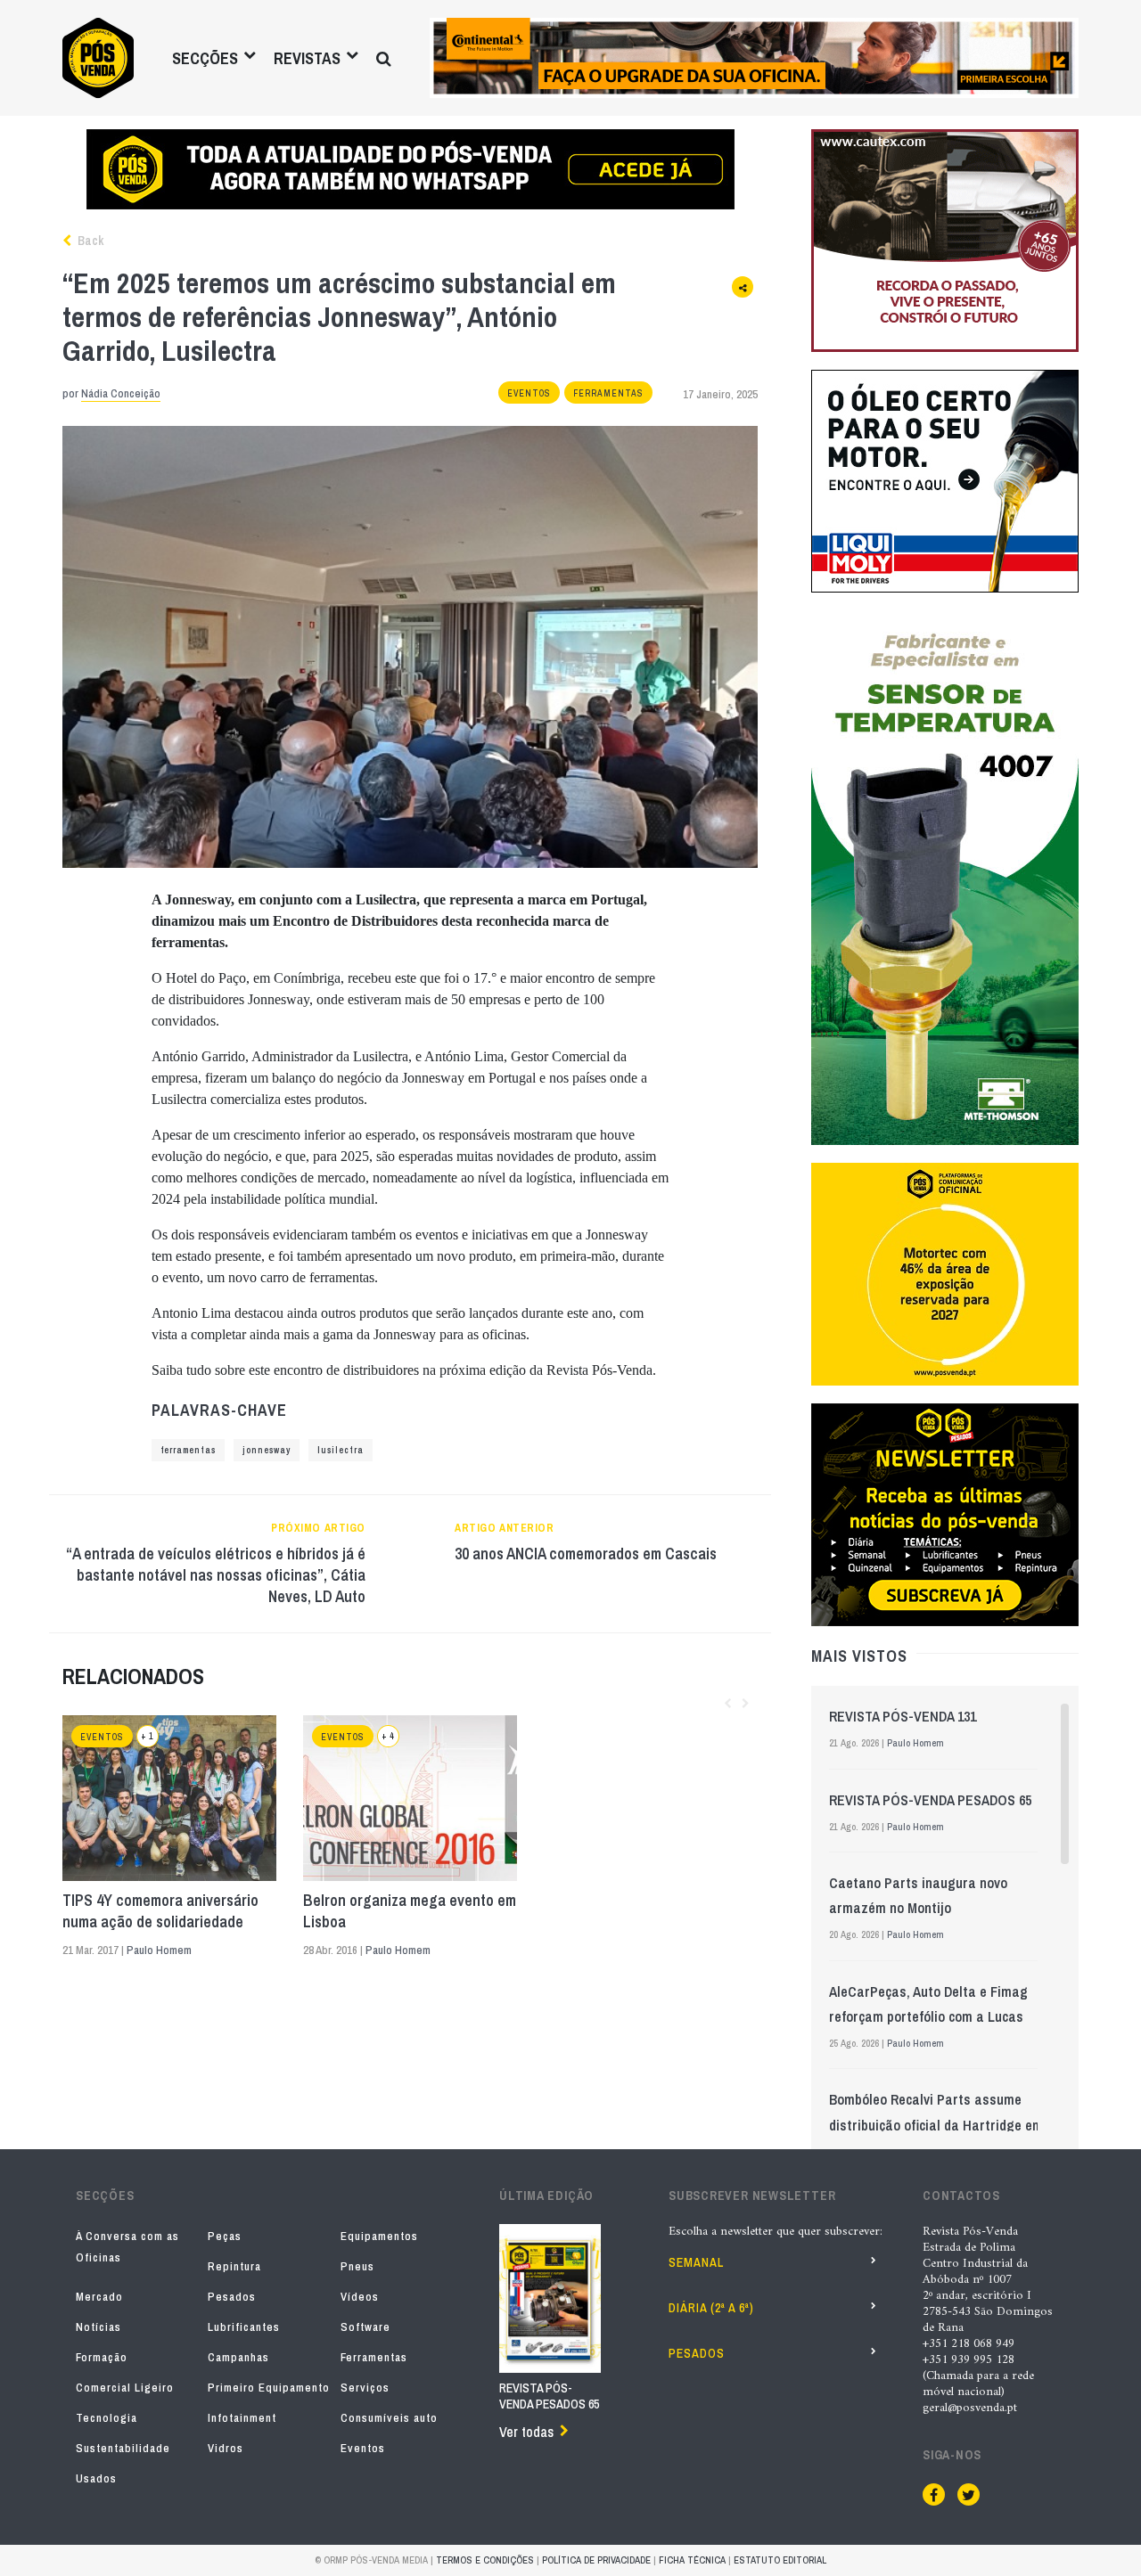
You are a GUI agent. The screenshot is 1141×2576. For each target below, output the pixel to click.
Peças (225, 2236)
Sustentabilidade (123, 2448)
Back (89, 241)
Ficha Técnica (692, 2560)
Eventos (529, 393)
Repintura (234, 2266)
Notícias (99, 2327)
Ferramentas (608, 393)
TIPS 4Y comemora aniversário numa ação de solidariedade (160, 1911)
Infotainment (242, 2418)
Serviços (365, 2388)
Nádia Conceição (121, 393)
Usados (96, 2478)
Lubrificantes (244, 2327)
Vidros (226, 2448)
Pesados (232, 2297)
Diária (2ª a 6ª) (711, 2308)
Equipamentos (379, 2236)
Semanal (696, 2262)
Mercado (99, 2297)
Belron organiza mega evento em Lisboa (410, 1911)
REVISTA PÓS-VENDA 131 (903, 1716)
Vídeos (360, 2297)
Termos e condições (485, 2560)
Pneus (357, 2266)
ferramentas (188, 1450)
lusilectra (341, 1450)
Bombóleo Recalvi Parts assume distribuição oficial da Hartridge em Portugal (936, 2124)
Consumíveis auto (389, 2418)
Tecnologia (107, 2418)
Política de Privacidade (596, 2560)
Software (365, 2327)
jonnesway (267, 1450)
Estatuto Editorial (780, 2560)
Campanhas (238, 2357)
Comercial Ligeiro (125, 2388)
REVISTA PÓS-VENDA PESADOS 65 (930, 1800)
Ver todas (526, 2432)
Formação (102, 2357)
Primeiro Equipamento (269, 2388)
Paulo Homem (159, 1950)
